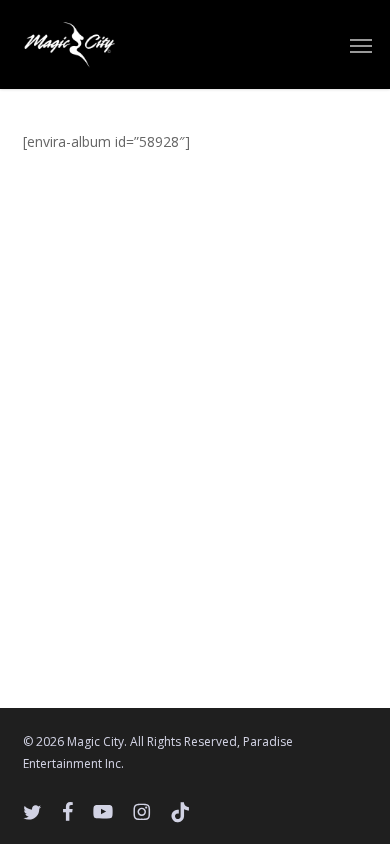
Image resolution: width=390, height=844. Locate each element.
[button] (361, 45)
